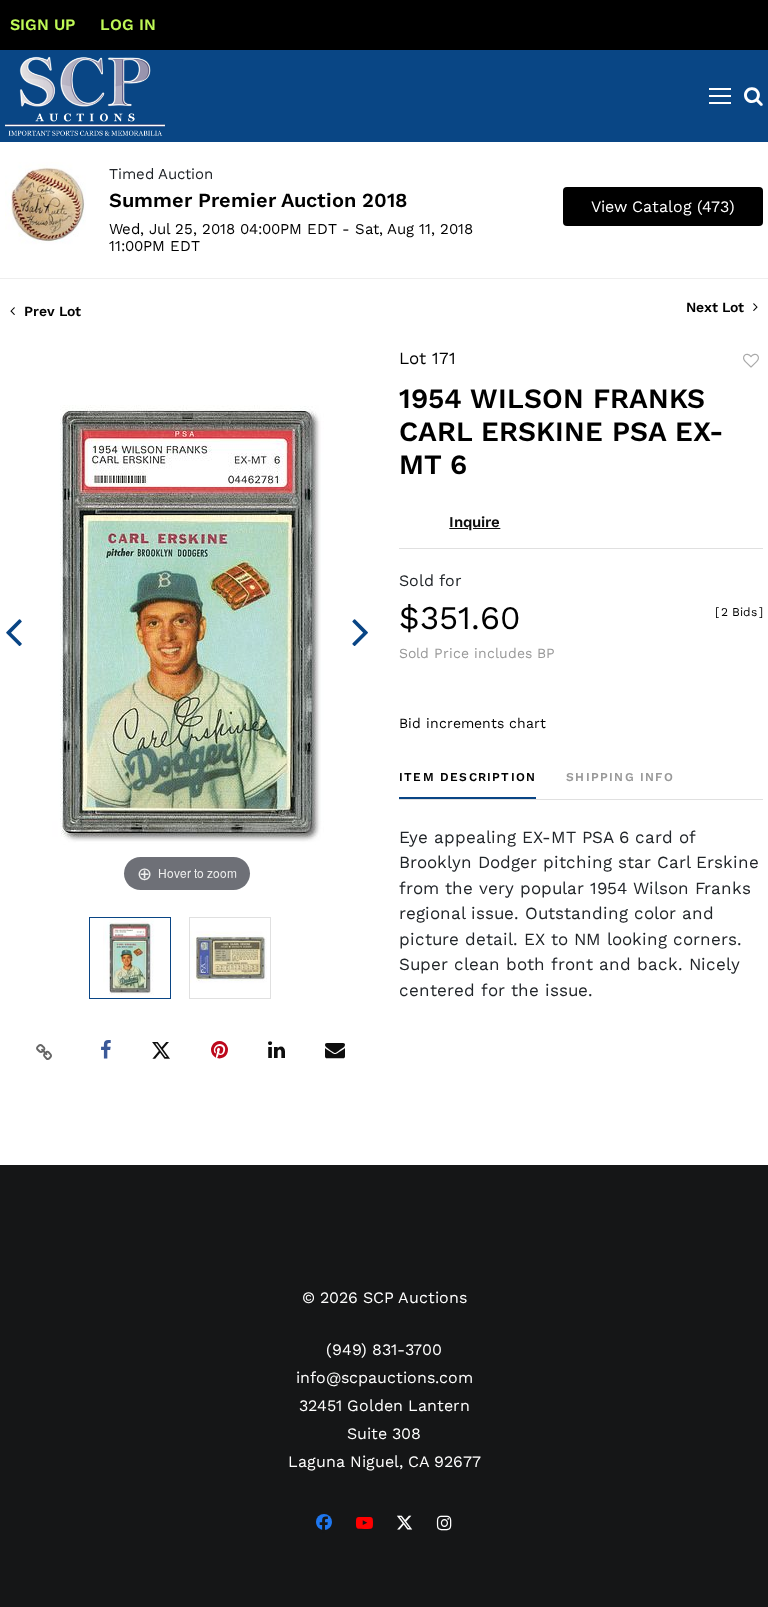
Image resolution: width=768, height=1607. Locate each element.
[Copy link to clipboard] (45, 1051)
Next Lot (717, 307)
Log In (128, 24)
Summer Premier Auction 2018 (258, 200)
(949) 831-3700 (384, 1349)
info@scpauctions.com (384, 1377)
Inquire (474, 522)
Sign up (42, 24)
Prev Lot (50, 311)
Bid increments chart (472, 723)
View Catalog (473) (663, 206)
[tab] (467, 784)
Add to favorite (751, 361)
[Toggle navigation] (720, 96)
